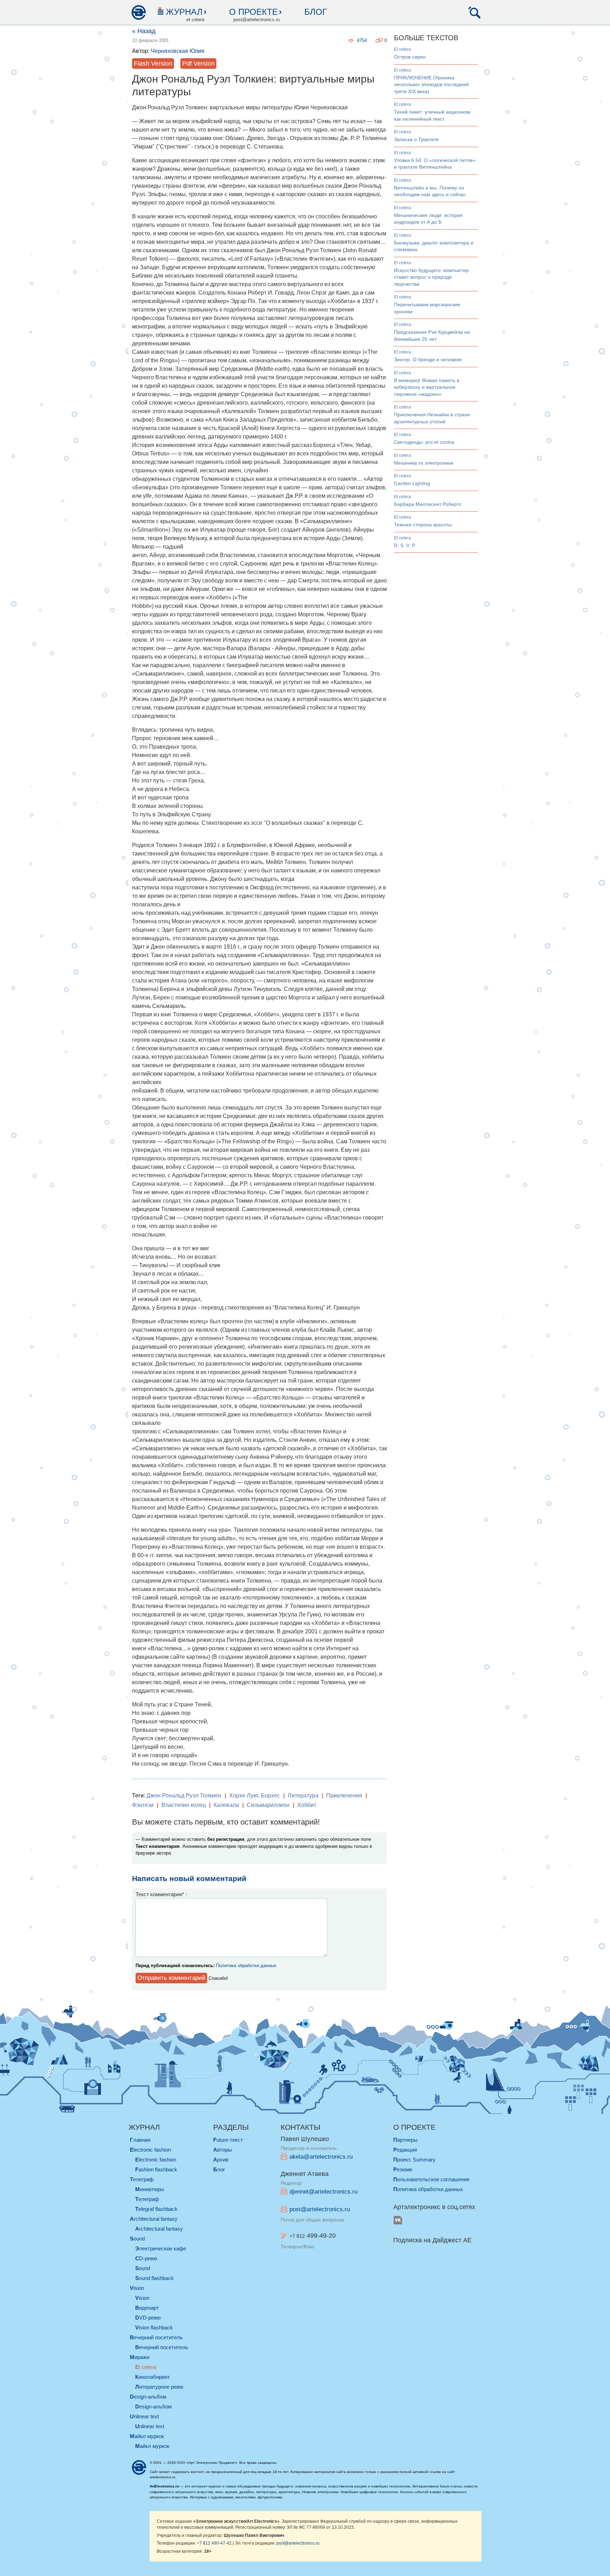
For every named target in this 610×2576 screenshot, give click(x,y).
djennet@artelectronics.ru (324, 2192)
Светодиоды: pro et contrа (424, 442)
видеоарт (147, 2308)
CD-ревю (146, 2258)
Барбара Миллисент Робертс (428, 504)
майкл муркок (147, 2436)
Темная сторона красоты (423, 525)
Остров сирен (410, 57)
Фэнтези (143, 1805)
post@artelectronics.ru (320, 2209)
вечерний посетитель (156, 2337)
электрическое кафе (161, 2248)
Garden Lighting (412, 483)
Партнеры (405, 2140)
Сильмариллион (268, 1805)
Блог (316, 12)
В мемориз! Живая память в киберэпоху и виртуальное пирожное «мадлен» (427, 387)
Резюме (403, 2169)
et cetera (402, 49)
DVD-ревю (148, 2318)
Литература (303, 1795)
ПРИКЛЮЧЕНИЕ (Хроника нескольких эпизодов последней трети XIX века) (431, 84)
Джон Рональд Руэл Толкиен (184, 1795)
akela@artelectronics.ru (321, 2157)
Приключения (344, 1795)
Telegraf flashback (156, 2209)
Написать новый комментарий (189, 1878)
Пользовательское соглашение (431, 2179)
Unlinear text (150, 2426)
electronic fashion (150, 2150)
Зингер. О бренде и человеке (428, 359)
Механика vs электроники (424, 463)
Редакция (405, 2150)
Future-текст (228, 2140)
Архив (221, 2160)
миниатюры (150, 2189)
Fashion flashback (156, 2169)
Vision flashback (154, 2327)
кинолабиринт (152, 2377)
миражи (140, 2357)
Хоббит (307, 1805)
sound (137, 2239)
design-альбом (148, 2397)
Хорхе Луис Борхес (255, 1795)
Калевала (226, 1805)
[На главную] (138, 12)
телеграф (142, 2179)
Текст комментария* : (161, 1894)
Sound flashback (154, 2278)
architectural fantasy (154, 2219)
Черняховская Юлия (178, 51)
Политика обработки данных (246, 1966)
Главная (140, 2140)
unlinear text (144, 2416)
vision (137, 2288)
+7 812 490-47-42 (214, 2543)
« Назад (144, 31)
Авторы (223, 2150)
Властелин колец (184, 1805)
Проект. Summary (414, 2160)
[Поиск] (474, 12)
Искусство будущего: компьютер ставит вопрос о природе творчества (431, 277)
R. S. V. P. (405, 545)
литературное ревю (159, 2387)
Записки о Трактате (416, 139)
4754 (362, 40)
